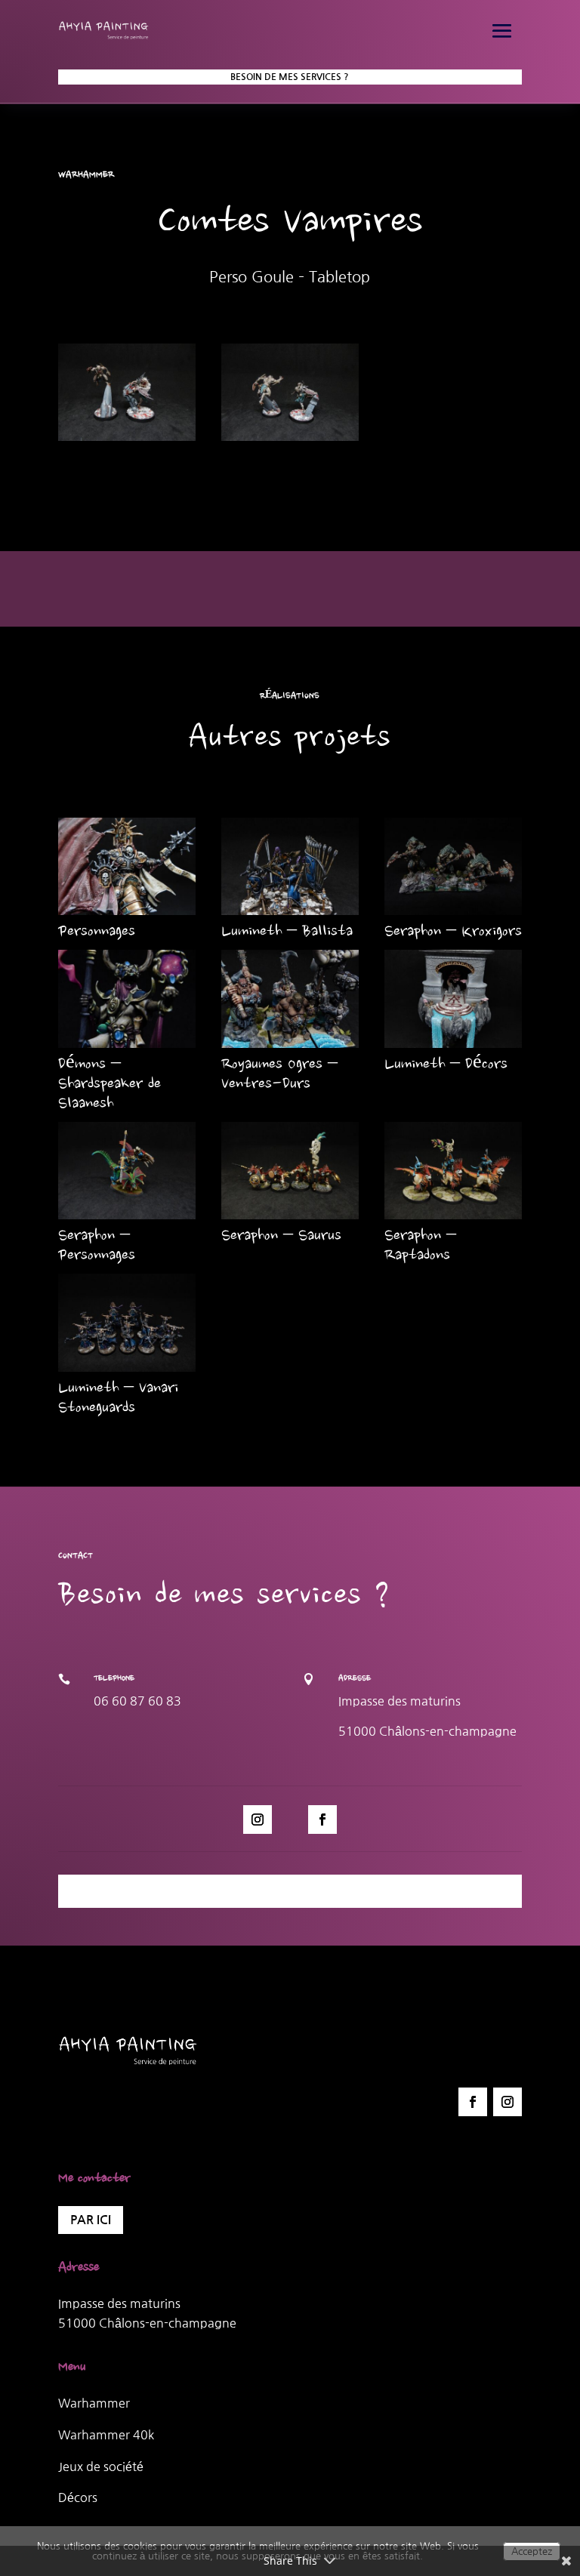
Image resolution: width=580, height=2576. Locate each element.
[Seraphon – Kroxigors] (453, 866)
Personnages (97, 932)
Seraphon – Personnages (97, 1246)
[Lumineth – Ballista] (290, 866)
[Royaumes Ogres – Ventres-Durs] (290, 998)
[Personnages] (127, 866)
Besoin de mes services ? (290, 77)
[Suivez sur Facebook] (322, 1820)
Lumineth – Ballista (287, 932)
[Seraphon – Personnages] (127, 1171)
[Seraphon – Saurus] (290, 1171)
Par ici (91, 2220)
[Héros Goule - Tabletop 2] (290, 441)
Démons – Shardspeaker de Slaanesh (110, 1085)
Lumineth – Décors (446, 1065)
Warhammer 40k (106, 2435)
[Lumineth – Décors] (453, 998)
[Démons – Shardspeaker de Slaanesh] (127, 998)
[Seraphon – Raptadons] (453, 1171)
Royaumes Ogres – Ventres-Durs (279, 1075)
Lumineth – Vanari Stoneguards (118, 1399)
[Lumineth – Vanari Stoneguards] (127, 1322)
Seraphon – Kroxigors (453, 932)
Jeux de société (101, 2467)
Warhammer (94, 2403)
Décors (78, 2497)
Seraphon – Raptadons (420, 1246)
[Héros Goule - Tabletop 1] (127, 441)
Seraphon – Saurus (281, 1237)
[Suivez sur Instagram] (258, 1820)
